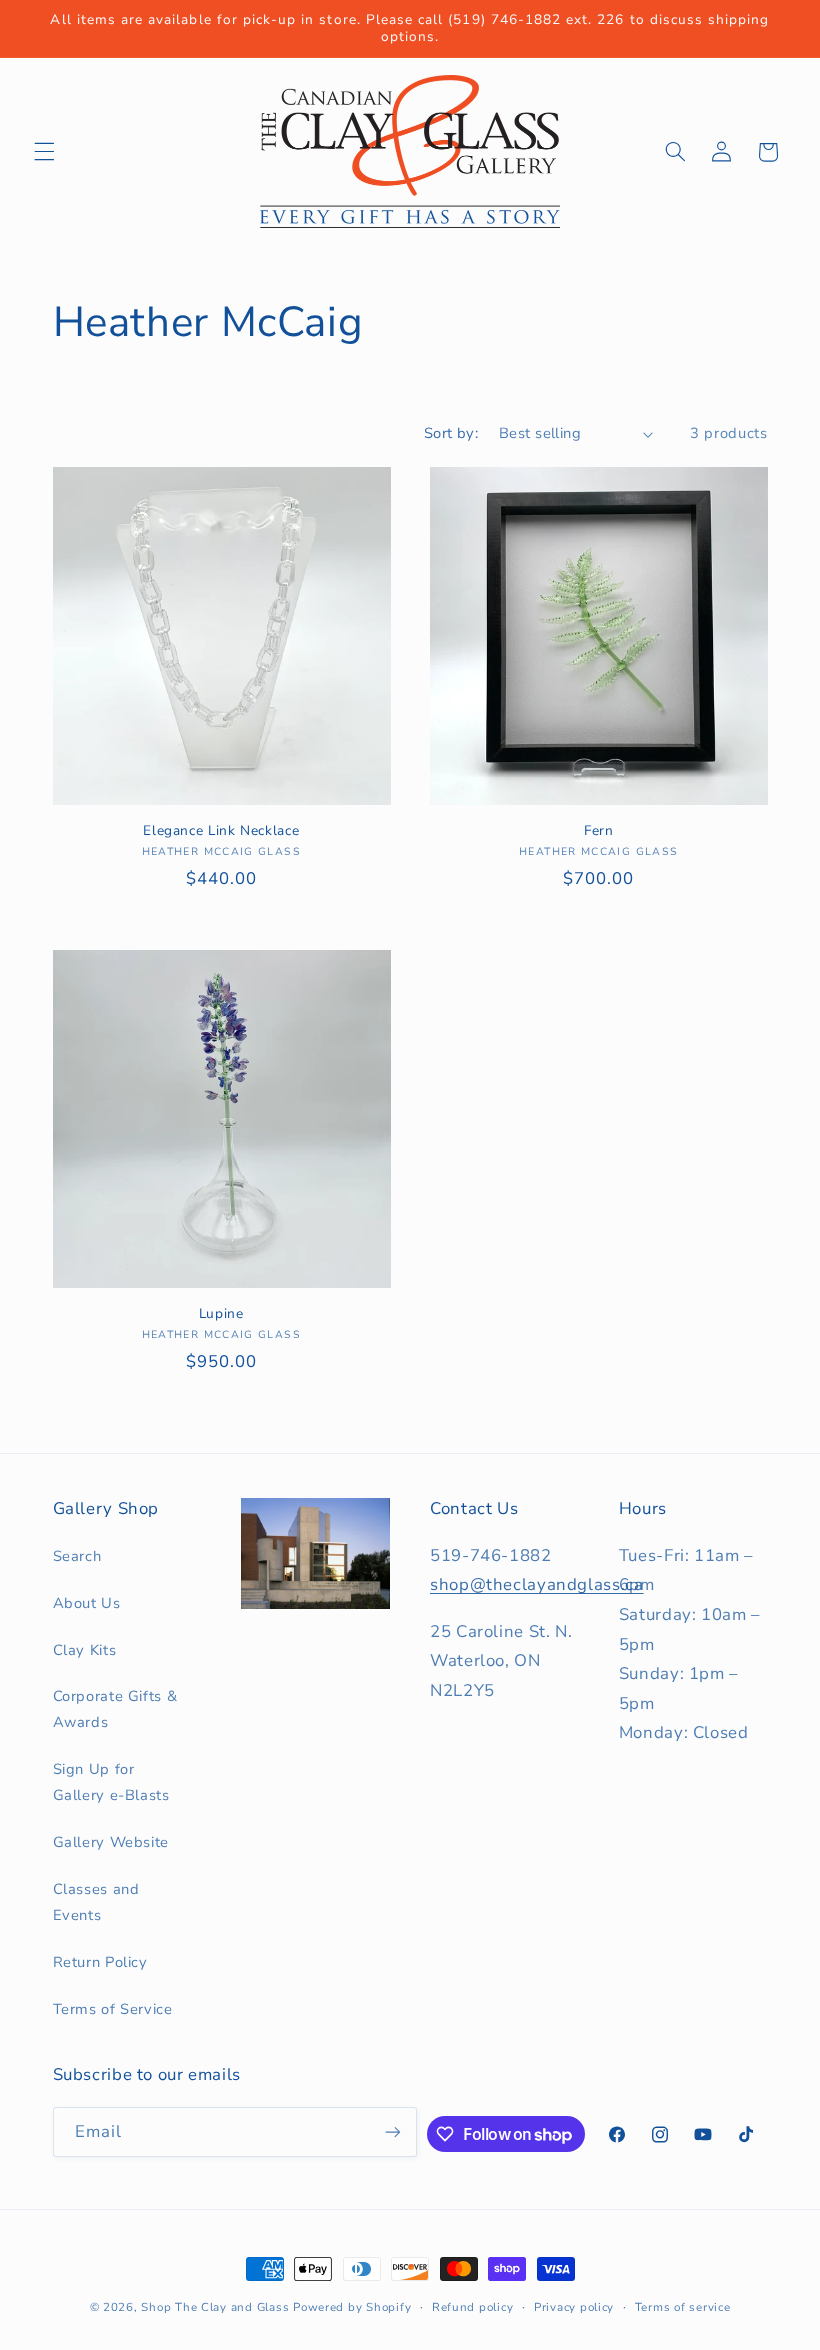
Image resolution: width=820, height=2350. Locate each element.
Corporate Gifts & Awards (115, 1709)
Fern (599, 831)
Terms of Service (113, 2009)
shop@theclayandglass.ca (537, 1584)
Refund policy (473, 2307)
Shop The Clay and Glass (215, 2307)
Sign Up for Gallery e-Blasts (111, 1782)
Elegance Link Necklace (221, 831)
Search (77, 1556)
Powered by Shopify (352, 2307)
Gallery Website (111, 1842)
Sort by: (451, 433)
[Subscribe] (393, 2131)
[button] (44, 152)
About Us (87, 1603)
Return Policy (100, 1962)
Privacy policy (574, 2307)
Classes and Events (96, 1902)
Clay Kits (85, 1650)
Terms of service (683, 2307)
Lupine (221, 1314)
